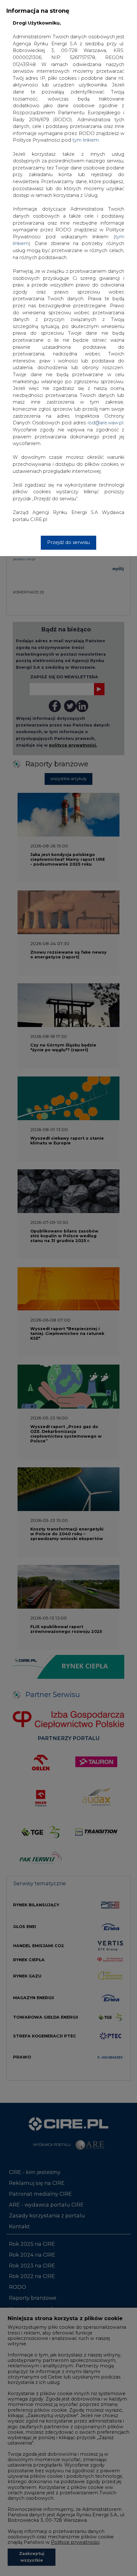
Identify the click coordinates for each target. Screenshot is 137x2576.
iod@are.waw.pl (105, 423)
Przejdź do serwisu (68, 542)
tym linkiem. (86, 140)
